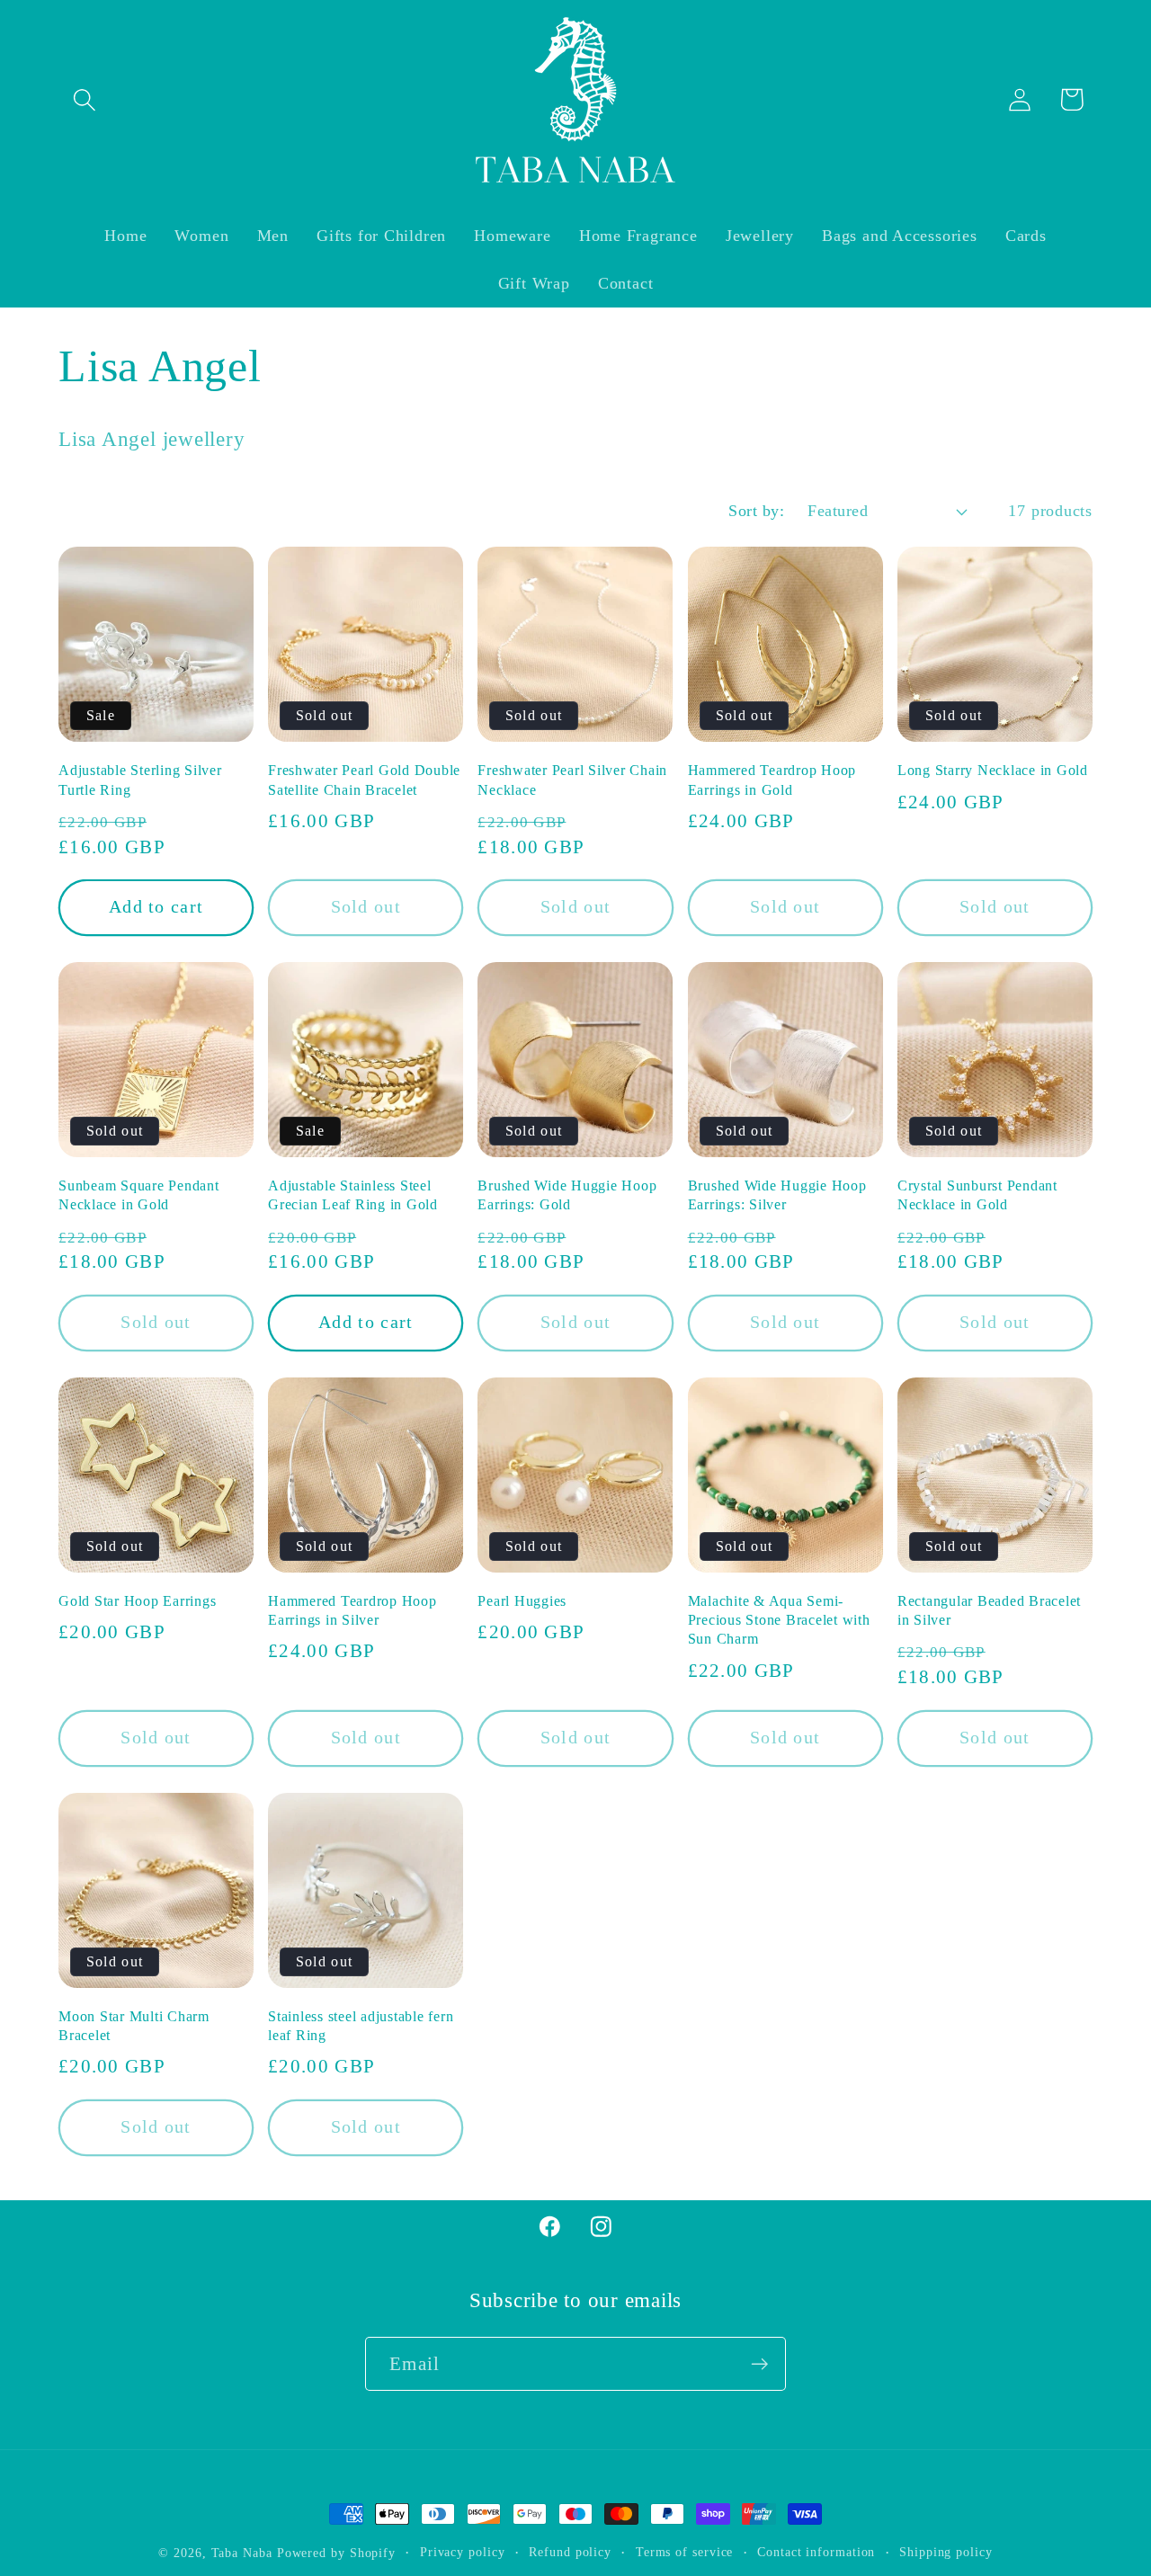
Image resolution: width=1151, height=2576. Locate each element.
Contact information (816, 2552)
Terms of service (685, 2552)
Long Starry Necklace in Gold (993, 771)
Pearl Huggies (522, 1601)
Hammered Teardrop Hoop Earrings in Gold (772, 780)
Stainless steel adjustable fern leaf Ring (361, 2026)
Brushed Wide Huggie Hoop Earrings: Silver (777, 1195)
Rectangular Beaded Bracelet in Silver (989, 1611)
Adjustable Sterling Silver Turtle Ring (140, 780)
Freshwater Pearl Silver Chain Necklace (572, 780)
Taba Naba (242, 2553)
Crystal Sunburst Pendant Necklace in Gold (977, 1195)
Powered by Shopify (336, 2553)
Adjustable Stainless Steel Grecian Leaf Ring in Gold (353, 1195)
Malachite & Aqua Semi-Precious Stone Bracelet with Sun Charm (779, 1620)
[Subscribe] (759, 2364)
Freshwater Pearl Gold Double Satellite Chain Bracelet (364, 780)
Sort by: (756, 511)
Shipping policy (946, 2552)
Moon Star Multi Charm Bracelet (134, 2026)
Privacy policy (463, 2552)
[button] (84, 99)
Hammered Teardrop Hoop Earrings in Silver (352, 1611)
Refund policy (570, 2552)
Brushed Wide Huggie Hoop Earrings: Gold (567, 1195)
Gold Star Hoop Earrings (137, 1601)
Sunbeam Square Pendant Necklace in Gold (139, 1195)
